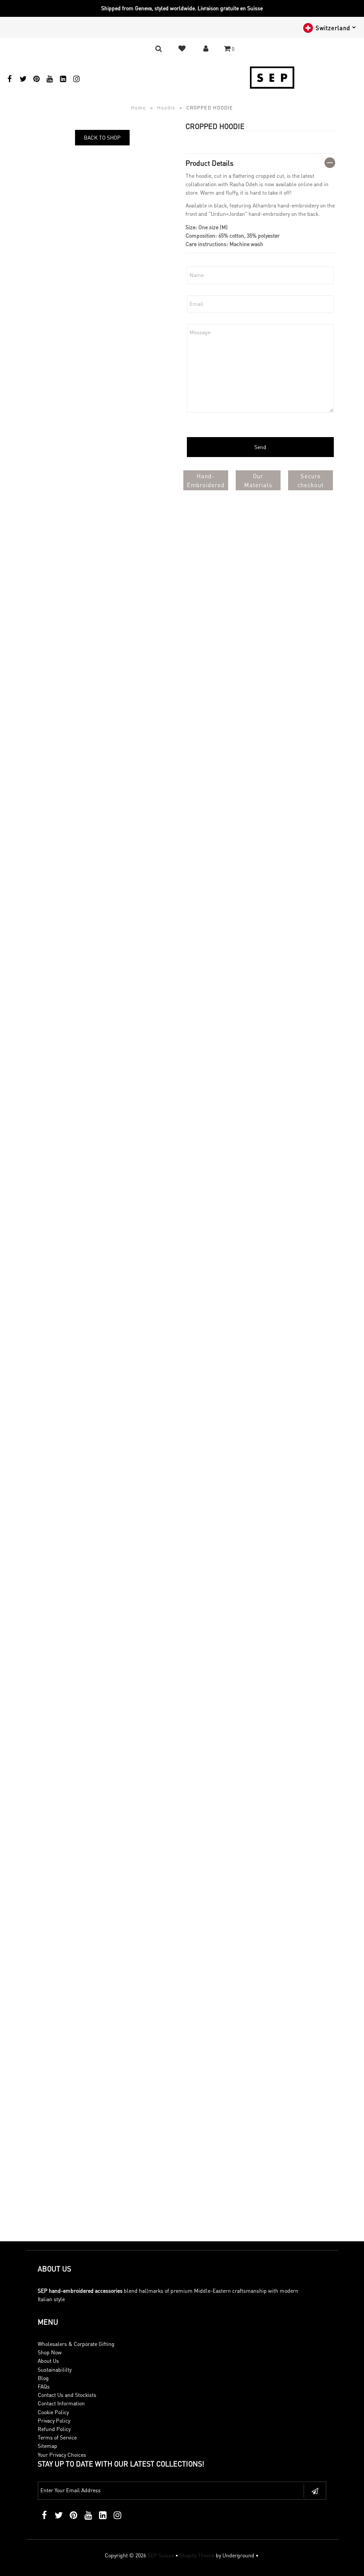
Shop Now (50, 2352)
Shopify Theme (197, 2555)
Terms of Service (57, 2437)
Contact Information (61, 2403)
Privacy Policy (54, 2421)
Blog (43, 2378)
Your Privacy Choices (62, 2455)
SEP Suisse (161, 2555)
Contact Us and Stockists (67, 2395)
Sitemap (47, 2446)
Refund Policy (54, 2429)
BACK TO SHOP (102, 138)
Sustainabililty (55, 2370)
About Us (48, 2361)
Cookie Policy (53, 2412)
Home (138, 108)
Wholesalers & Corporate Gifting (76, 2344)
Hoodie (166, 108)
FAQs (44, 2386)
